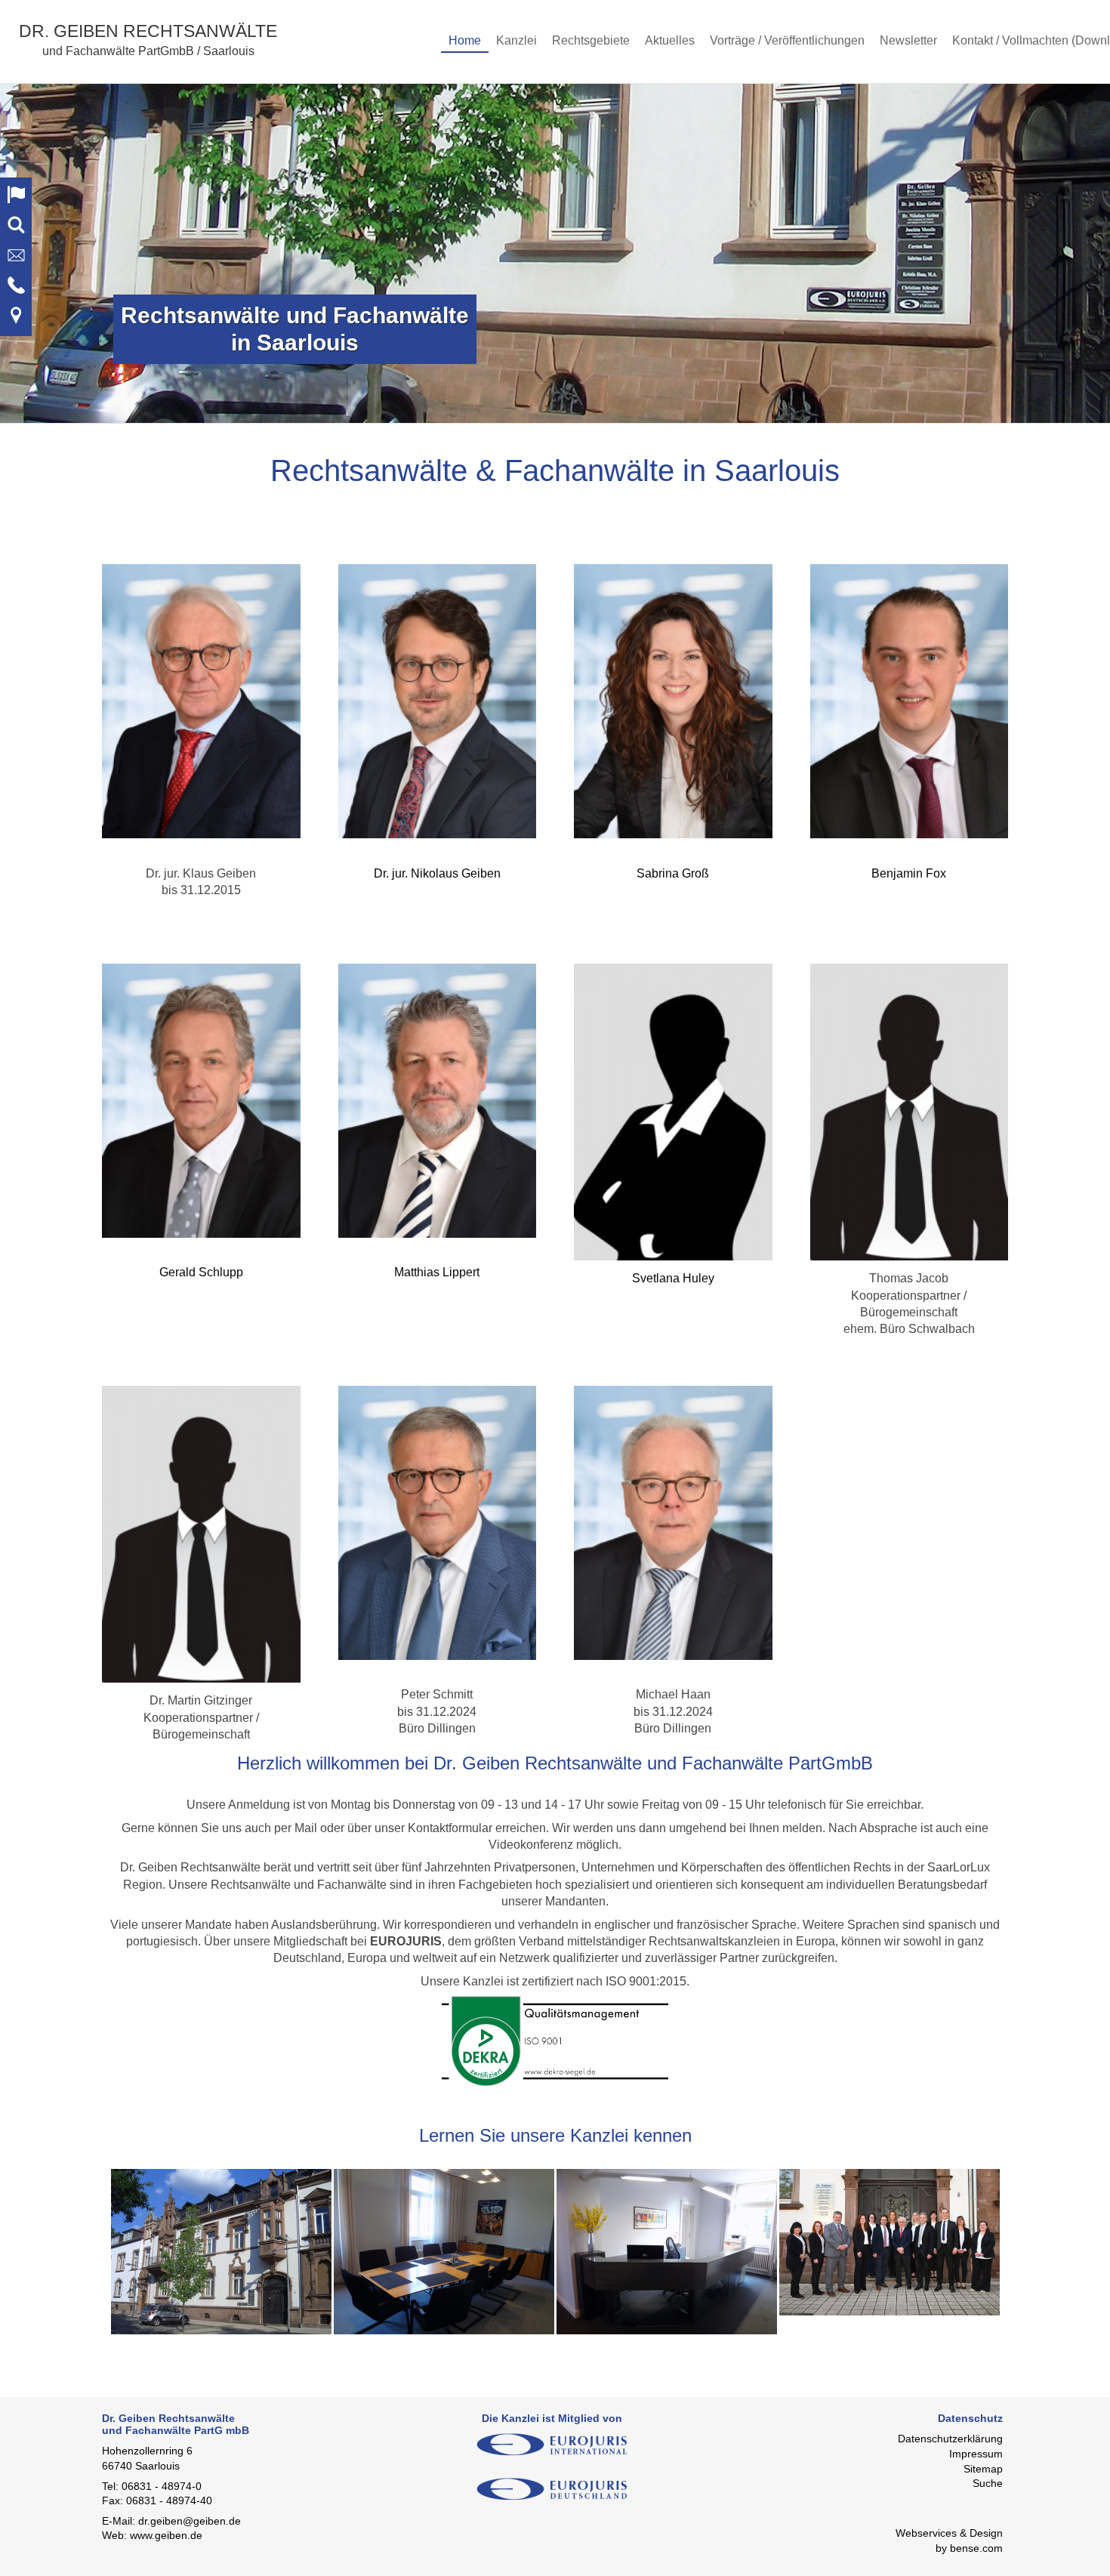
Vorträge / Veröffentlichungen (787, 40)
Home (465, 40)
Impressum (976, 2454)
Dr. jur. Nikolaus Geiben (437, 873)
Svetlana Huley (673, 1278)
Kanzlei (516, 40)
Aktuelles (670, 40)
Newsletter (908, 40)
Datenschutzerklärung (950, 2439)
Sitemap (983, 2469)
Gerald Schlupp (201, 1272)
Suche (988, 2483)
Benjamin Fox (909, 873)
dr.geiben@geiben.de (190, 2521)
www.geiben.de (166, 2535)
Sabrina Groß (673, 873)
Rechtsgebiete (591, 40)
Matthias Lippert (437, 1272)
